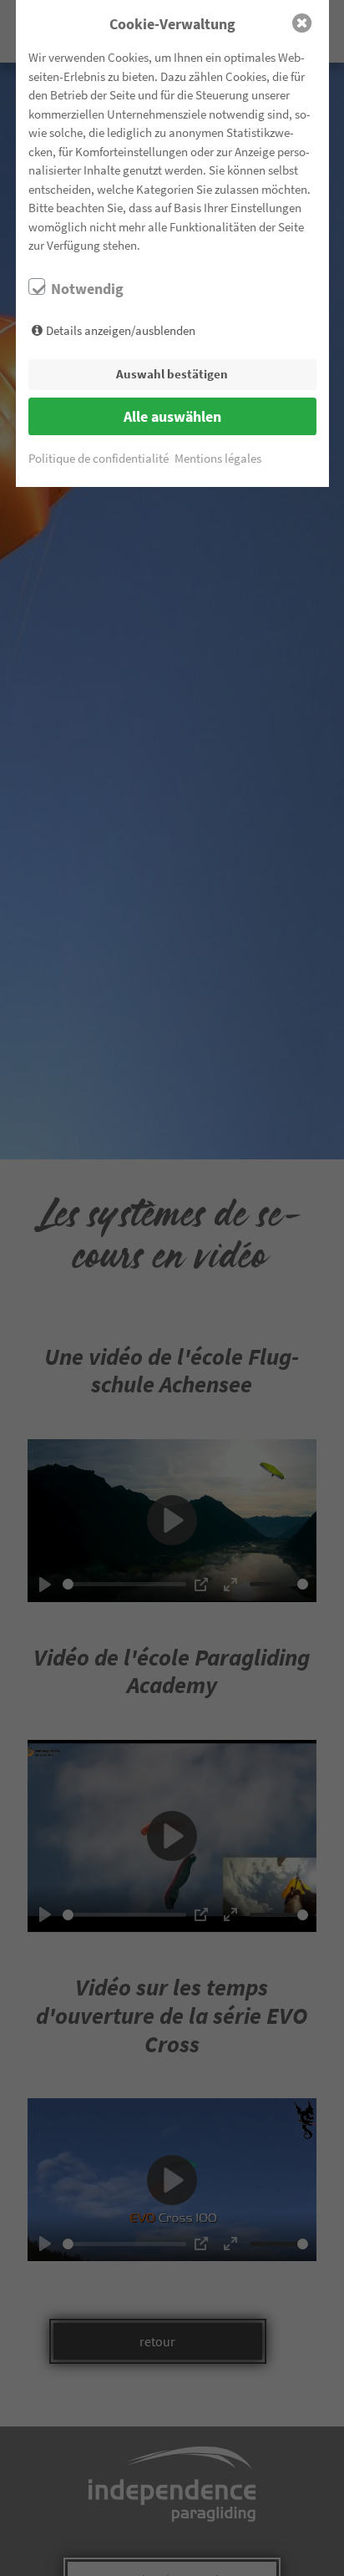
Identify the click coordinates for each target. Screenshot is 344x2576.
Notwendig (87, 289)
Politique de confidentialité (99, 458)
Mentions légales (218, 458)
